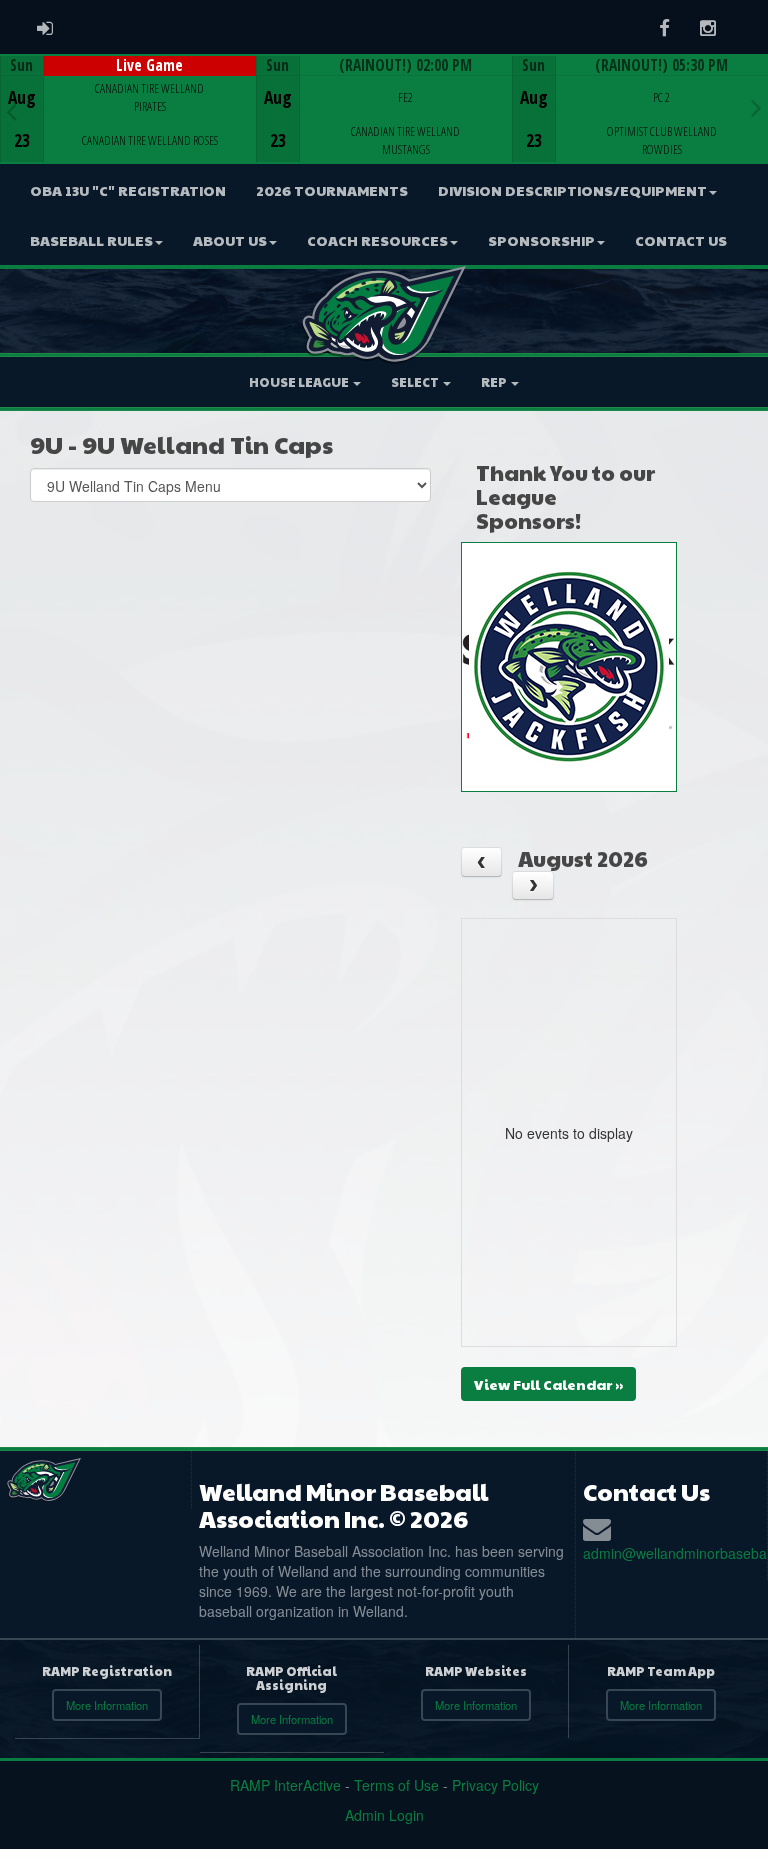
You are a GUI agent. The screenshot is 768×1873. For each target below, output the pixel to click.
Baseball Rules (91, 240)
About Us (230, 240)
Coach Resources (377, 240)
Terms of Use (396, 1785)
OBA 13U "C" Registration (128, 190)
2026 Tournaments (332, 190)
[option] (128, 109)
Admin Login (384, 1815)
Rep (495, 382)
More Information (107, 1705)
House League (300, 382)
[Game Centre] (128, 124)
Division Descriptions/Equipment (572, 190)
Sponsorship (541, 240)
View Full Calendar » (548, 1384)
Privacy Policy (495, 1785)
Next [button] (756, 107)
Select (416, 382)
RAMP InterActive (285, 1785)
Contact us (681, 240)
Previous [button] (11, 111)
